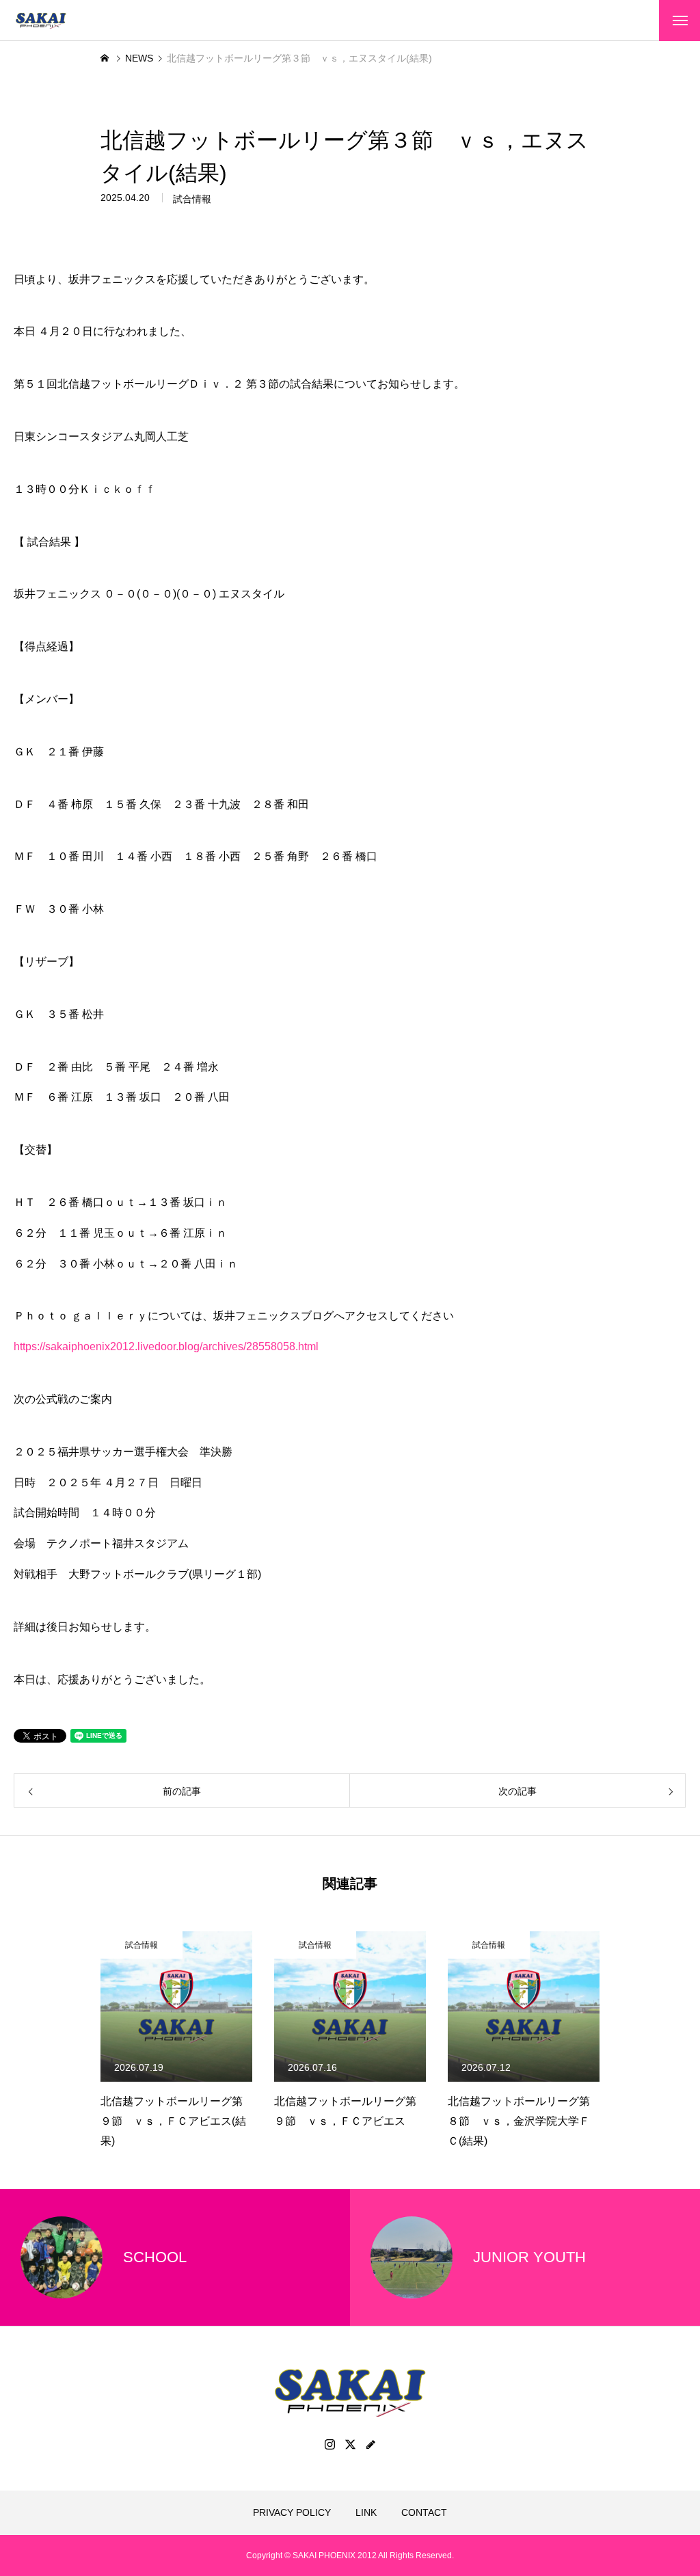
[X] (350, 2444)
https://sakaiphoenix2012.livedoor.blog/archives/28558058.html (166, 1346)
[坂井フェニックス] (41, 21)
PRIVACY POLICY (292, 2512)
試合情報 (192, 199)
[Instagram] (329, 2444)
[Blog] (371, 2444)
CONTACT (424, 2512)
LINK (366, 2512)
